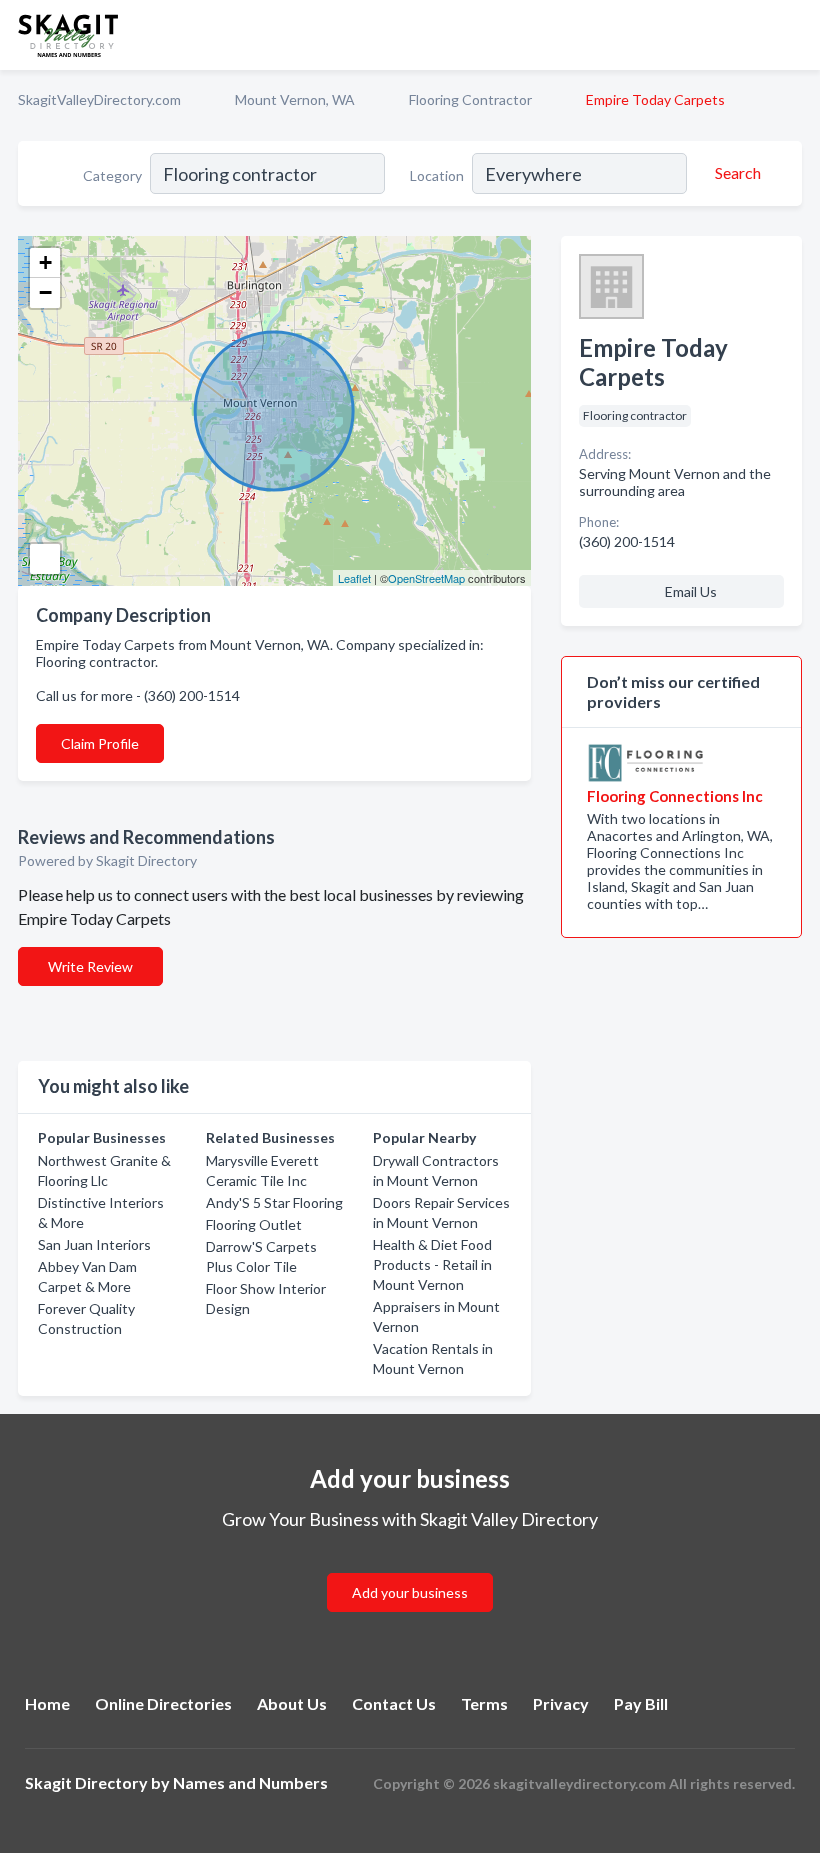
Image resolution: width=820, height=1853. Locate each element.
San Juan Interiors (94, 1244)
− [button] (45, 292)
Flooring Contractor (470, 99)
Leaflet (354, 578)
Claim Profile (100, 743)
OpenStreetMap (426, 578)
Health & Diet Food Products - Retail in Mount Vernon (432, 1264)
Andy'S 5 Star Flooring (274, 1202)
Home (47, 1703)
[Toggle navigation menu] (793, 35)
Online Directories (163, 1703)
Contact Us (394, 1703)
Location (437, 175)
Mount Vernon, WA (295, 99)
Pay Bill (641, 1703)
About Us (292, 1703)
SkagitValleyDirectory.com (99, 99)
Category (112, 175)
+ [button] (45, 262)
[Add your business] (410, 1568)
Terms (484, 1703)
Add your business (410, 1592)
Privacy (561, 1703)
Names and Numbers (250, 1782)
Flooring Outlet (254, 1224)
